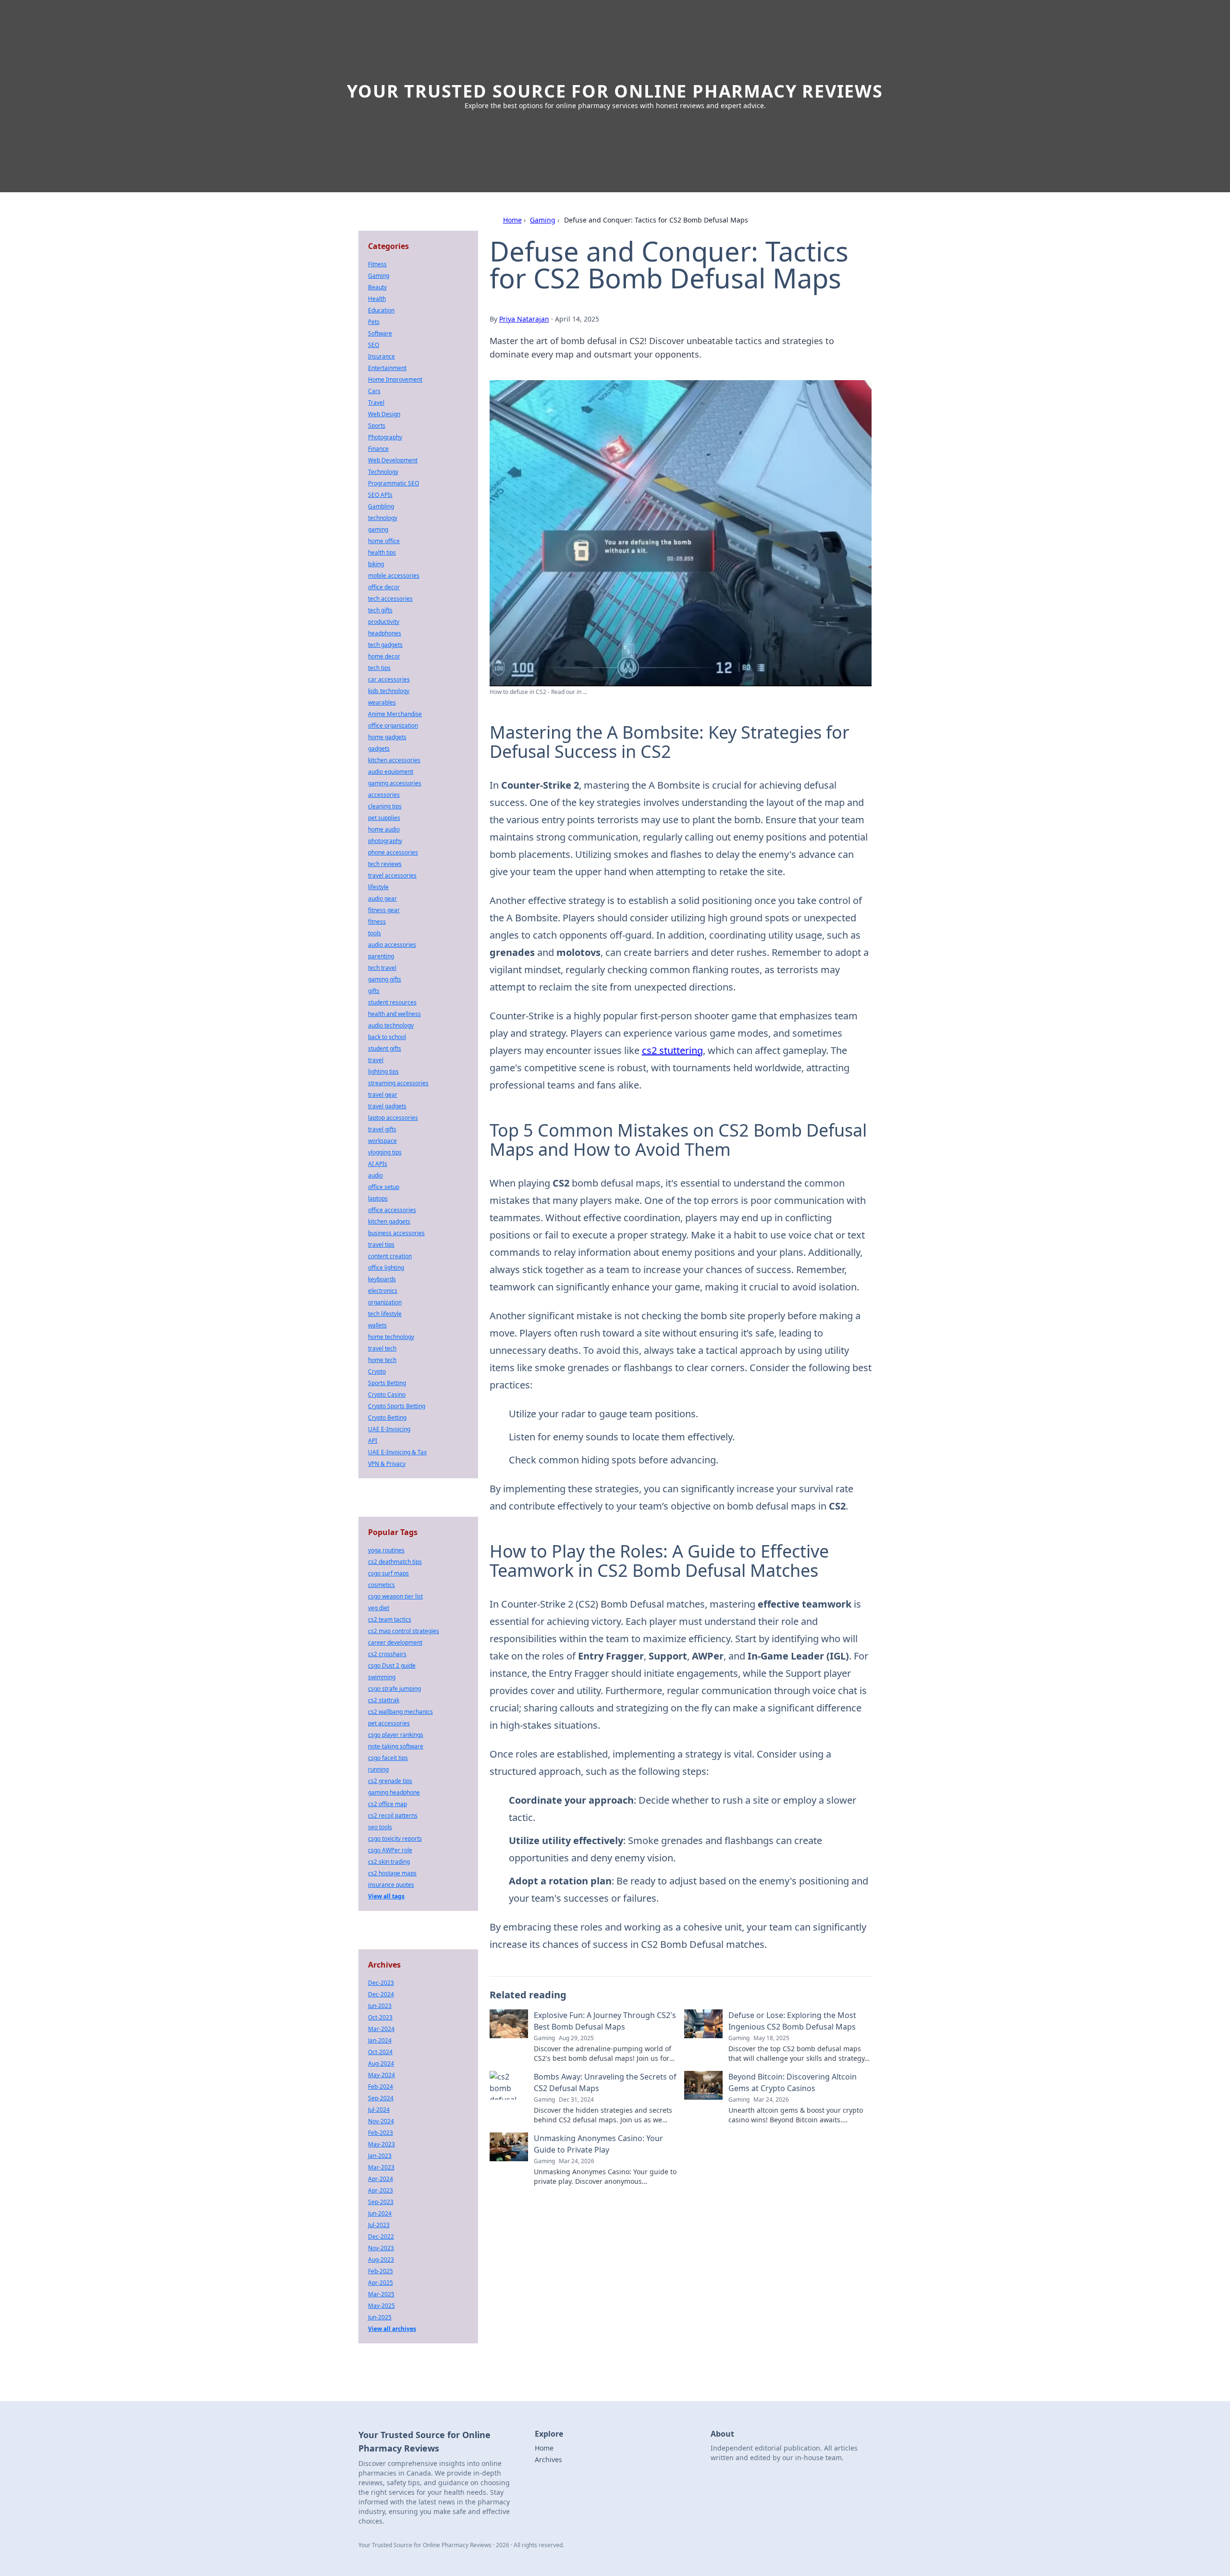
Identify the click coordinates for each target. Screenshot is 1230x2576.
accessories (384, 795)
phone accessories (393, 852)
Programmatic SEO (394, 483)
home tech (382, 1360)
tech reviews (385, 864)
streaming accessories (398, 1083)
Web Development (393, 460)
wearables (382, 702)
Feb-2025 (381, 2271)
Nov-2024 (381, 2121)
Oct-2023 (380, 2017)
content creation (390, 1256)
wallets (377, 1325)
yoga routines (386, 1550)
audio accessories (392, 945)
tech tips (379, 668)
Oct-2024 (380, 2052)
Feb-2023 (381, 2133)
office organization (393, 725)
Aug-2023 (381, 2260)
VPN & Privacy (387, 1464)
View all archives (392, 2329)
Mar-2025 (381, 2294)
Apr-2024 (381, 2179)
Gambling (381, 506)
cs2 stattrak (384, 1700)
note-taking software (396, 1746)
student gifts (385, 1048)
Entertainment (387, 368)
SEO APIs (380, 495)
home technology (391, 1337)
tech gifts (380, 610)
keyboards (382, 1279)
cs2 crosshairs (387, 1654)
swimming (382, 1677)
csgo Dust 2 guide (392, 1666)
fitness (377, 922)
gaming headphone (394, 1792)
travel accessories (392, 875)
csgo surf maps (388, 1573)
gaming (378, 529)
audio (375, 1175)
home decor (384, 656)
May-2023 (381, 2144)
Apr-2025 (381, 2283)
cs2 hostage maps (392, 1873)
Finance (378, 449)
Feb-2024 (381, 2087)
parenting (381, 956)
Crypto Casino (387, 1394)
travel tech (382, 1348)
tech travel (382, 968)
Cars (374, 391)
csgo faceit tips (388, 1758)
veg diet (379, 1608)
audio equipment (391, 772)
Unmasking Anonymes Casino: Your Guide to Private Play (598, 2144)
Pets (374, 322)
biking (376, 564)
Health (377, 299)
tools (375, 933)
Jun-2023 (380, 2006)
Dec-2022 (381, 2236)
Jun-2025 (380, 2317)
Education (381, 310)
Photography (385, 437)
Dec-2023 (381, 1983)
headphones (385, 633)
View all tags (386, 1896)
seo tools (380, 1827)
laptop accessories (393, 1118)
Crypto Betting (387, 1418)
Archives (548, 2459)
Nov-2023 (381, 2248)
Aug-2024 (381, 2063)
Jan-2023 (380, 2156)
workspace (382, 1141)
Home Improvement (395, 379)
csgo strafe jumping (394, 1689)
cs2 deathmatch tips (395, 1562)
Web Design (384, 414)
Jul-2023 (379, 2225)
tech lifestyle (385, 1314)
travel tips (381, 1245)
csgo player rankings (396, 1735)
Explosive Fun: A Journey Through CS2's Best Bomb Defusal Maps (605, 2021)
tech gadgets (385, 645)
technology (383, 518)
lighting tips (383, 1071)
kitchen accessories (394, 760)
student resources (392, 1002)
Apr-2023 (381, 2190)
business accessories (396, 1233)
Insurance (381, 356)
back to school (387, 1037)
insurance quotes (391, 1885)
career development (395, 1642)
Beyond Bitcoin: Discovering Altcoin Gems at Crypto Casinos (793, 2082)
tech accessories (390, 599)
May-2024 (381, 2075)
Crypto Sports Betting (397, 1406)
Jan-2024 (380, 2040)
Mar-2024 (381, 2029)
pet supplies (384, 818)
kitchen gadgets (389, 1221)
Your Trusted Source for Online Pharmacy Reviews (615, 91)
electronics (383, 1291)
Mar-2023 (381, 2167)
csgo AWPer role (390, 1850)
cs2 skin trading (389, 1862)
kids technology (389, 691)
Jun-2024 (380, 2213)
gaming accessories (395, 783)
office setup (384, 1187)
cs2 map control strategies (404, 1631)
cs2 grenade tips (390, 1781)
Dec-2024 (381, 1994)
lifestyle (378, 887)
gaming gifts (385, 979)
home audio (384, 829)
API (373, 1441)
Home (512, 220)
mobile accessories (394, 576)
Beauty (377, 287)
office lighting (386, 1268)
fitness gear (384, 910)
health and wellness (394, 1014)
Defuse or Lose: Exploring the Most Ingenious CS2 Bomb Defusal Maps (792, 2021)
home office (384, 541)
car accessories (389, 679)
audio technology (391, 1025)
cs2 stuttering (672, 1050)
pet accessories (389, 1723)
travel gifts (382, 1129)
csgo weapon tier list (395, 1596)
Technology (383, 472)
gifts (374, 991)
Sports (377, 426)
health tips (382, 552)
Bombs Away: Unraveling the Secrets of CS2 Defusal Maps (605, 2082)
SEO (374, 345)
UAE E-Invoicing (389, 1429)
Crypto (377, 1371)
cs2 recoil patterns (393, 1815)
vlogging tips (385, 1152)
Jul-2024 (379, 2110)
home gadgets (387, 737)
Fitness (377, 264)
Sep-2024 (381, 2098)
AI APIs (378, 1164)
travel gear (383, 1095)
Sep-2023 (381, 2202)
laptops (378, 1198)
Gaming (543, 220)
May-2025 (381, 2306)
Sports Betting (387, 1383)
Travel (376, 402)
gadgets (379, 749)
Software (380, 333)
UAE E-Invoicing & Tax (397, 1452)
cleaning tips (385, 806)
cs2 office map (387, 1804)
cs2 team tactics (390, 1619)
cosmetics (381, 1585)
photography (385, 841)
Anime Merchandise (395, 714)
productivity (384, 622)
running (378, 1769)
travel (376, 1060)
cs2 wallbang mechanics (400, 1712)
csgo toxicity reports (395, 1839)
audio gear (382, 898)
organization (385, 1302)
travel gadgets (387, 1106)
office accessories (392, 1210)
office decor (384, 587)
